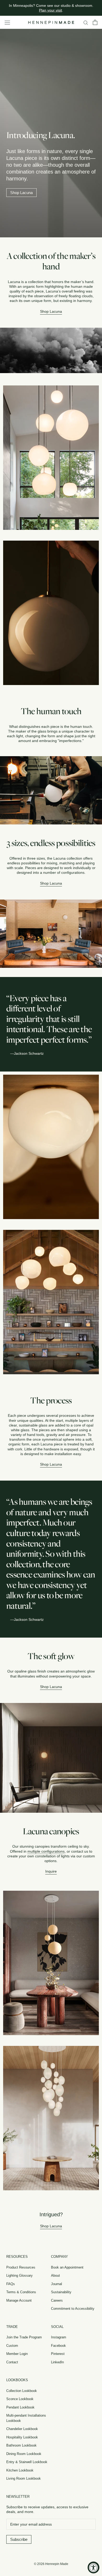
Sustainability (61, 2292)
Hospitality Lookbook (22, 2437)
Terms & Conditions (21, 2292)
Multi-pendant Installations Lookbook (26, 2418)
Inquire (51, 1871)
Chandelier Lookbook (22, 2429)
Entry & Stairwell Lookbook (27, 2462)
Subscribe (19, 2539)
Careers (57, 2300)
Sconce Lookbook (20, 2399)
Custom (12, 2346)
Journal (56, 2284)
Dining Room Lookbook (24, 2454)
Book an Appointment (67, 2267)
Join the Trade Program (24, 2337)
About (55, 2275)
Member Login (17, 2354)
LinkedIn (57, 2362)
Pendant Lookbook (20, 2407)
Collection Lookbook (22, 2391)
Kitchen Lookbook (20, 2470)
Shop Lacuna (21, 193)
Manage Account (19, 2300)
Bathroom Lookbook (21, 2445)
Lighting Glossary (19, 2275)
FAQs (11, 2284)
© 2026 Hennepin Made (51, 2564)
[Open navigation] (7, 22)
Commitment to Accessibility (73, 2309)
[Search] (86, 22)
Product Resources (21, 2267)
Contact (12, 2362)
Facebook (58, 2346)
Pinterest (58, 2354)
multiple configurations (46, 1851)
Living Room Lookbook (24, 2478)
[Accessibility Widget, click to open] (93, 2567)
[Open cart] (95, 22)
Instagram (59, 2337)
